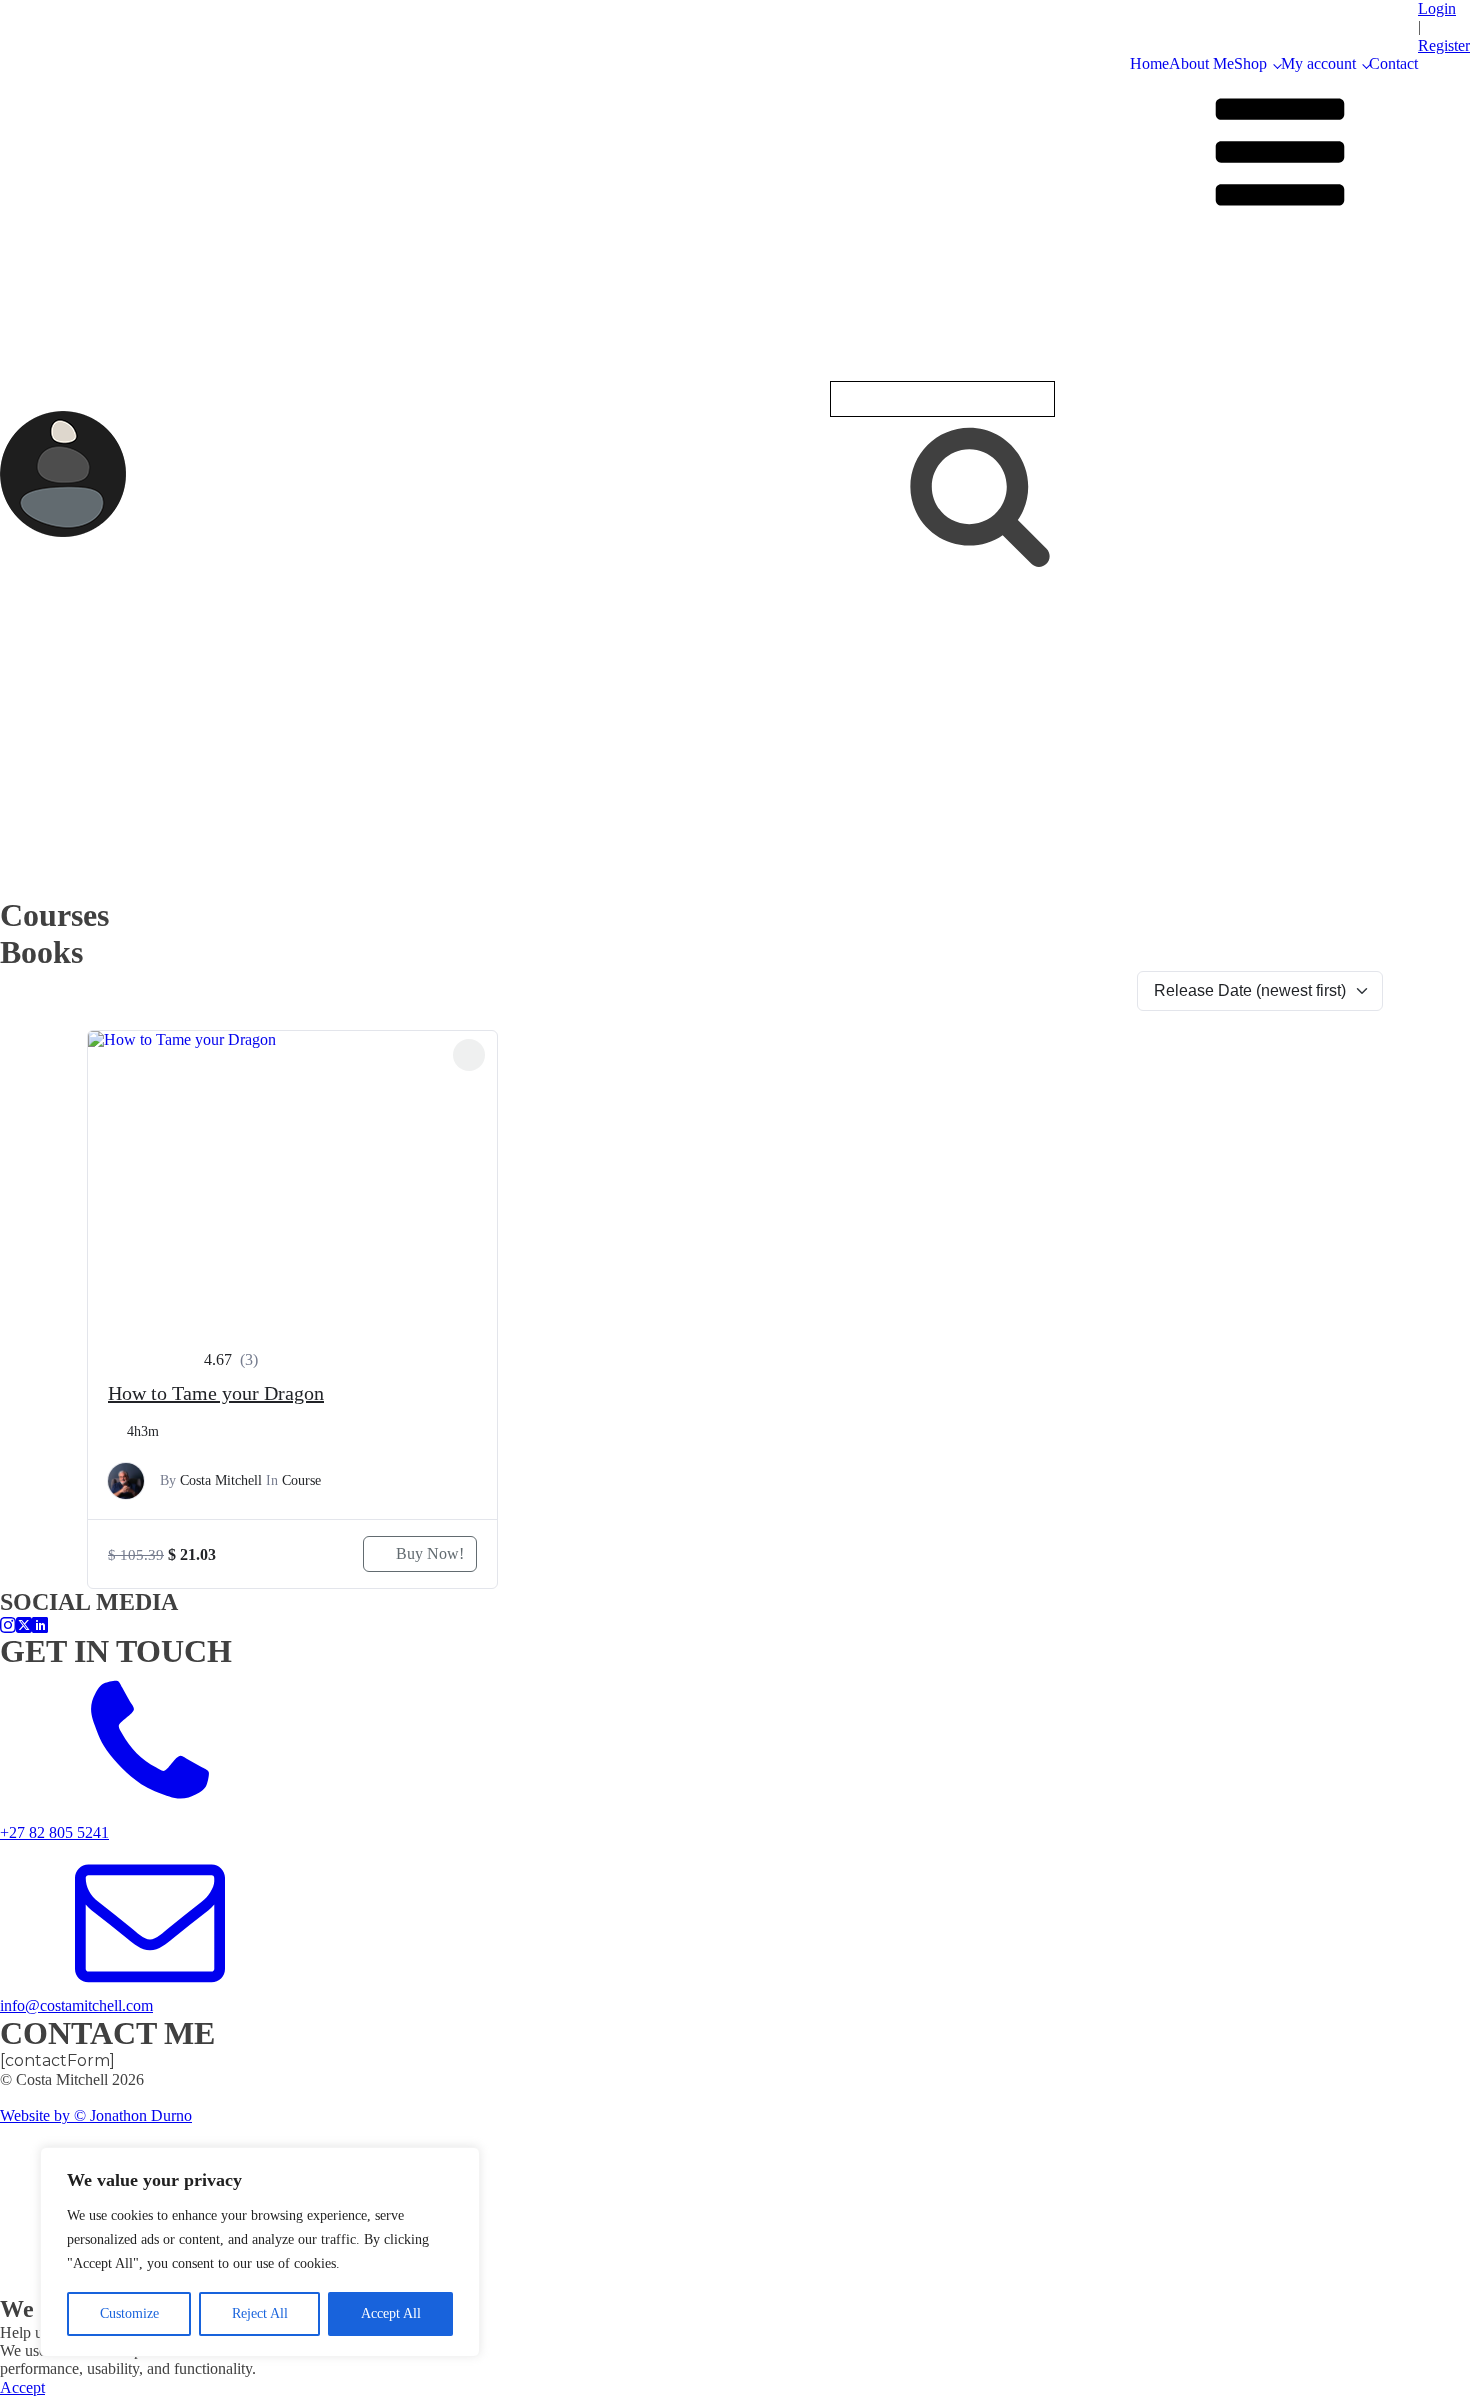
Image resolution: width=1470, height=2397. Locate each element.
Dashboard (1133, 833)
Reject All (260, 2313)
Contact (1393, 63)
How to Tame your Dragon (216, 1393)
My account (1318, 63)
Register (1444, 45)
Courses (1122, 571)
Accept (22, 2387)
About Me (1201, 63)
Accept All (391, 2313)
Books (1116, 596)
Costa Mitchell (221, 1480)
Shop (1250, 63)
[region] (260, 2252)
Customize (129, 2313)
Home (1149, 63)
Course (301, 1480)
